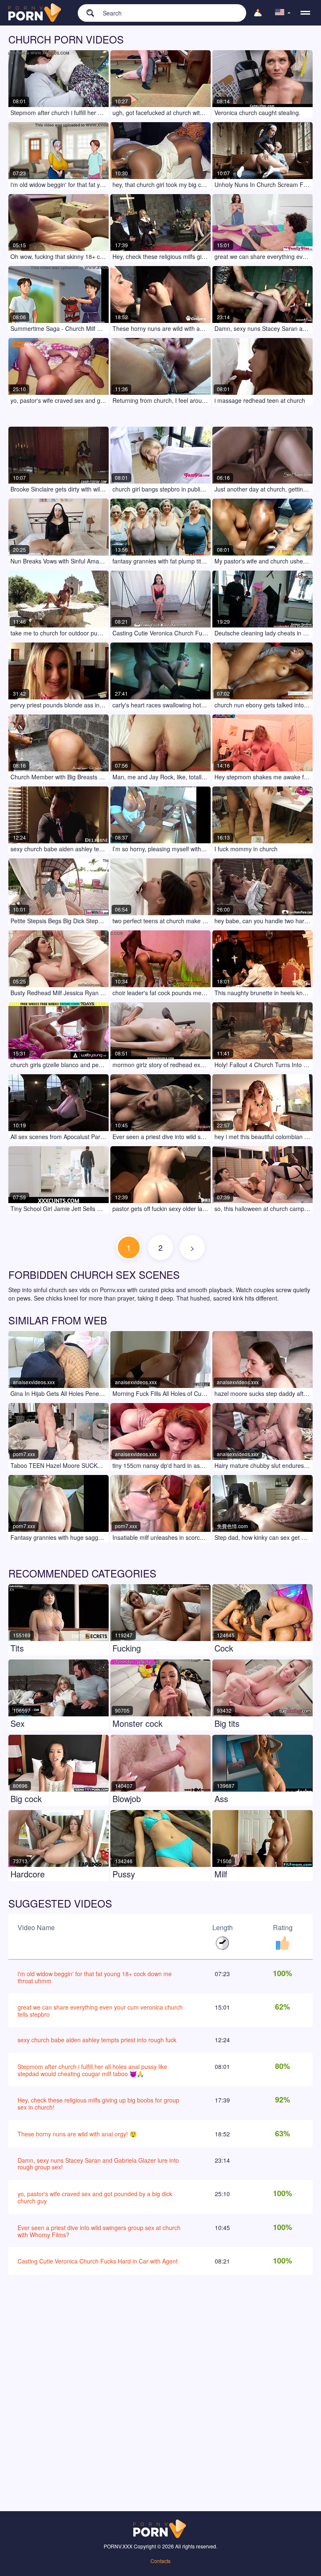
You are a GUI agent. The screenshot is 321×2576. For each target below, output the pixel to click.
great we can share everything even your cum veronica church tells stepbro (100, 2011)
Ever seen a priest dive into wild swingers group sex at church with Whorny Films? (99, 2231)
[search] (86, 13)
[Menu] (305, 13)
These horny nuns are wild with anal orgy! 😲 (77, 2134)
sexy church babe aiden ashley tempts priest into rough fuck (97, 2040)
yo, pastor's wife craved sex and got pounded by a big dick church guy (95, 2197)
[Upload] (258, 13)
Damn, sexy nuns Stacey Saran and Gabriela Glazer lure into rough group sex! (98, 2164)
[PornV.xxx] (36, 13)
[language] (283, 13)
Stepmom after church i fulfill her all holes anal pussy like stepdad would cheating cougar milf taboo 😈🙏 (92, 2070)
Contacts (160, 2561)
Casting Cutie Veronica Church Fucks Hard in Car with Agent (98, 2261)
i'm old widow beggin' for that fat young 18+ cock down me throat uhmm (95, 1977)
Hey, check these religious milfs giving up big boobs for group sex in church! (98, 2104)
